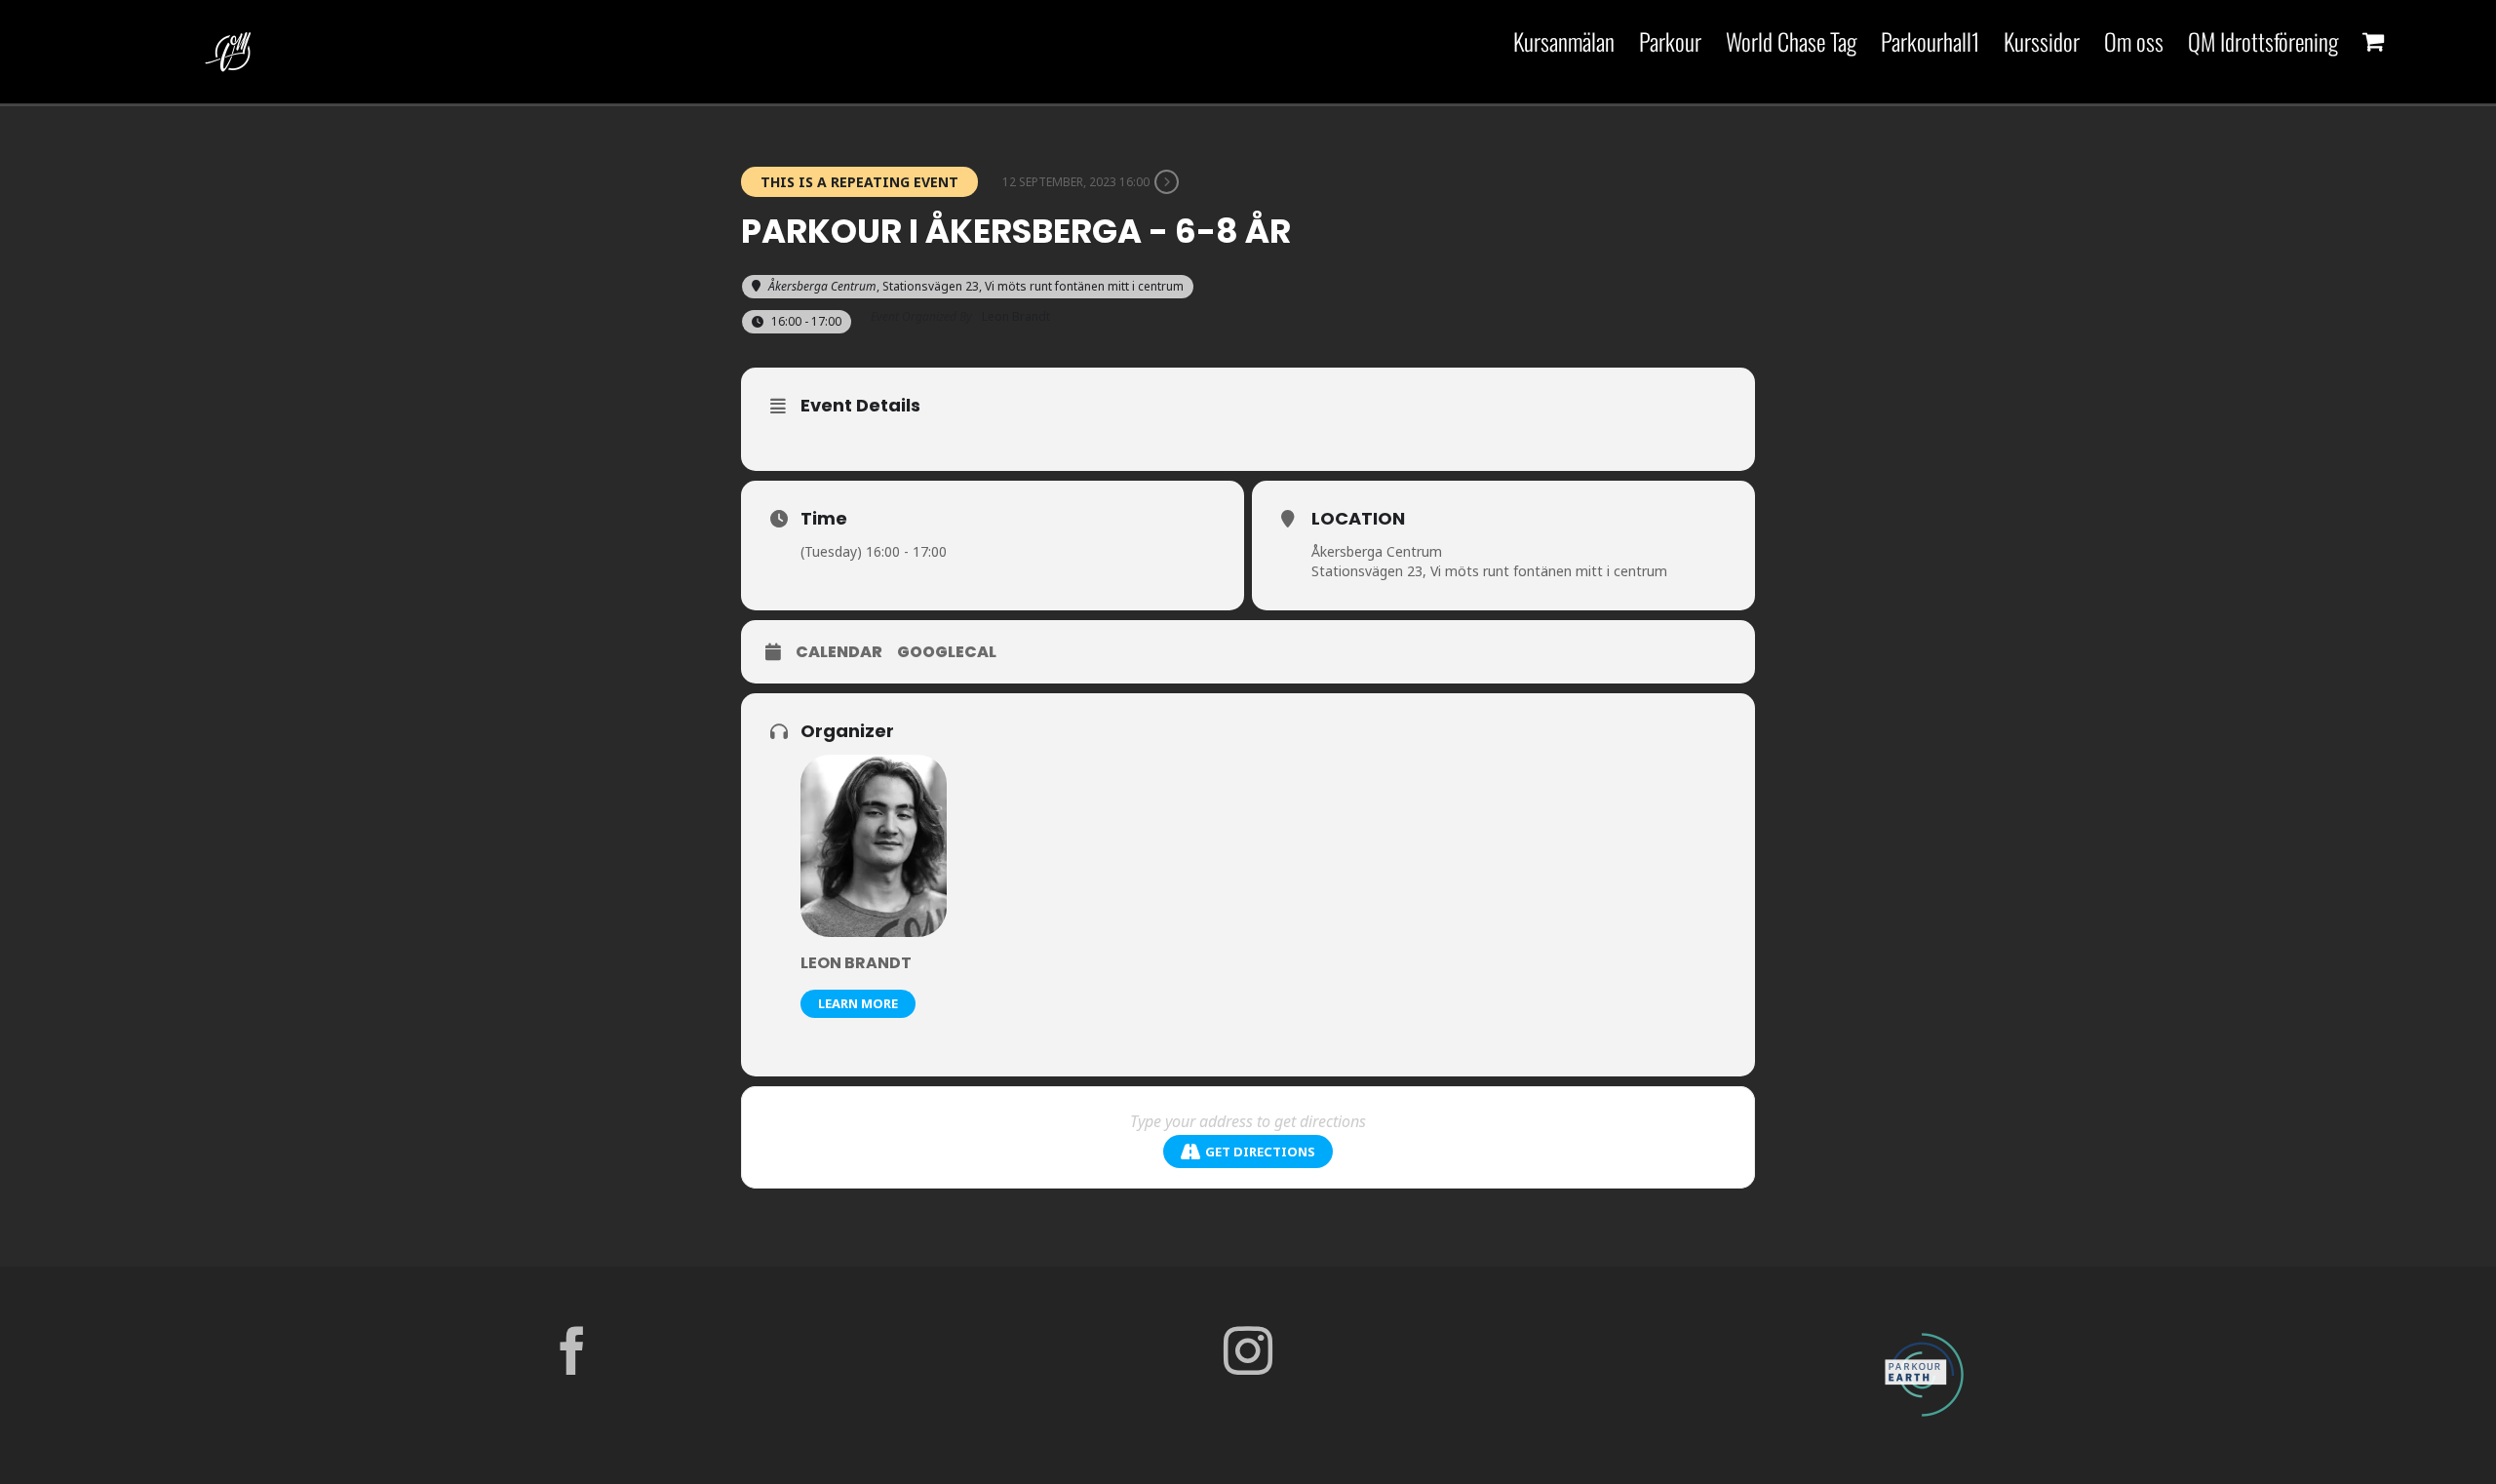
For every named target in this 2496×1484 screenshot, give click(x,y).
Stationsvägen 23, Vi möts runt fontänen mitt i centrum (1489, 571)
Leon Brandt (856, 963)
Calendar (839, 652)
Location (1358, 518)
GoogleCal (947, 652)
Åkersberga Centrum (1377, 551)
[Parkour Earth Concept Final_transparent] (1924, 1334)
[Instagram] (1248, 1350)
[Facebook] (572, 1350)
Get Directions (1260, 1152)
